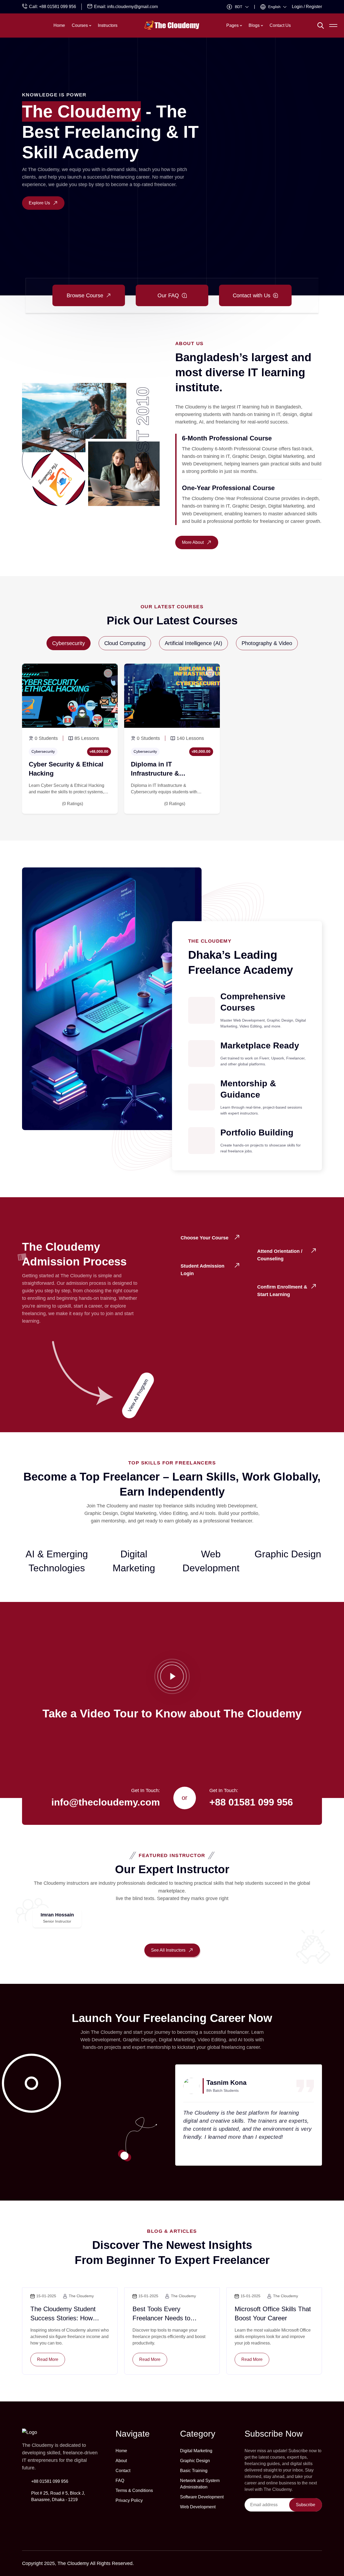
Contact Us (280, 25)
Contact (123, 2471)
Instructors (108, 25)
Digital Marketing (196, 2451)
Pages (232, 25)
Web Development (198, 2507)
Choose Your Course (205, 1238)
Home (59, 25)
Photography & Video (267, 643)
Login (297, 7)
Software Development (202, 2497)
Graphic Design (195, 2461)
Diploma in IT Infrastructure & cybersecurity (155, 773)
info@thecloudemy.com (106, 1802)
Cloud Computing (125, 643)
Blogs (254, 25)
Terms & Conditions (134, 2490)
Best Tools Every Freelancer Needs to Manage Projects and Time (171, 2318)
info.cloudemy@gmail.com (132, 7)
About (121, 2461)
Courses (80, 25)
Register (314, 7)
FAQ (120, 2481)
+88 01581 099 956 (58, 7)
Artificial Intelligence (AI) (193, 643)
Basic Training (194, 2471)
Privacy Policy (129, 2500)
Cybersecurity (69, 643)
